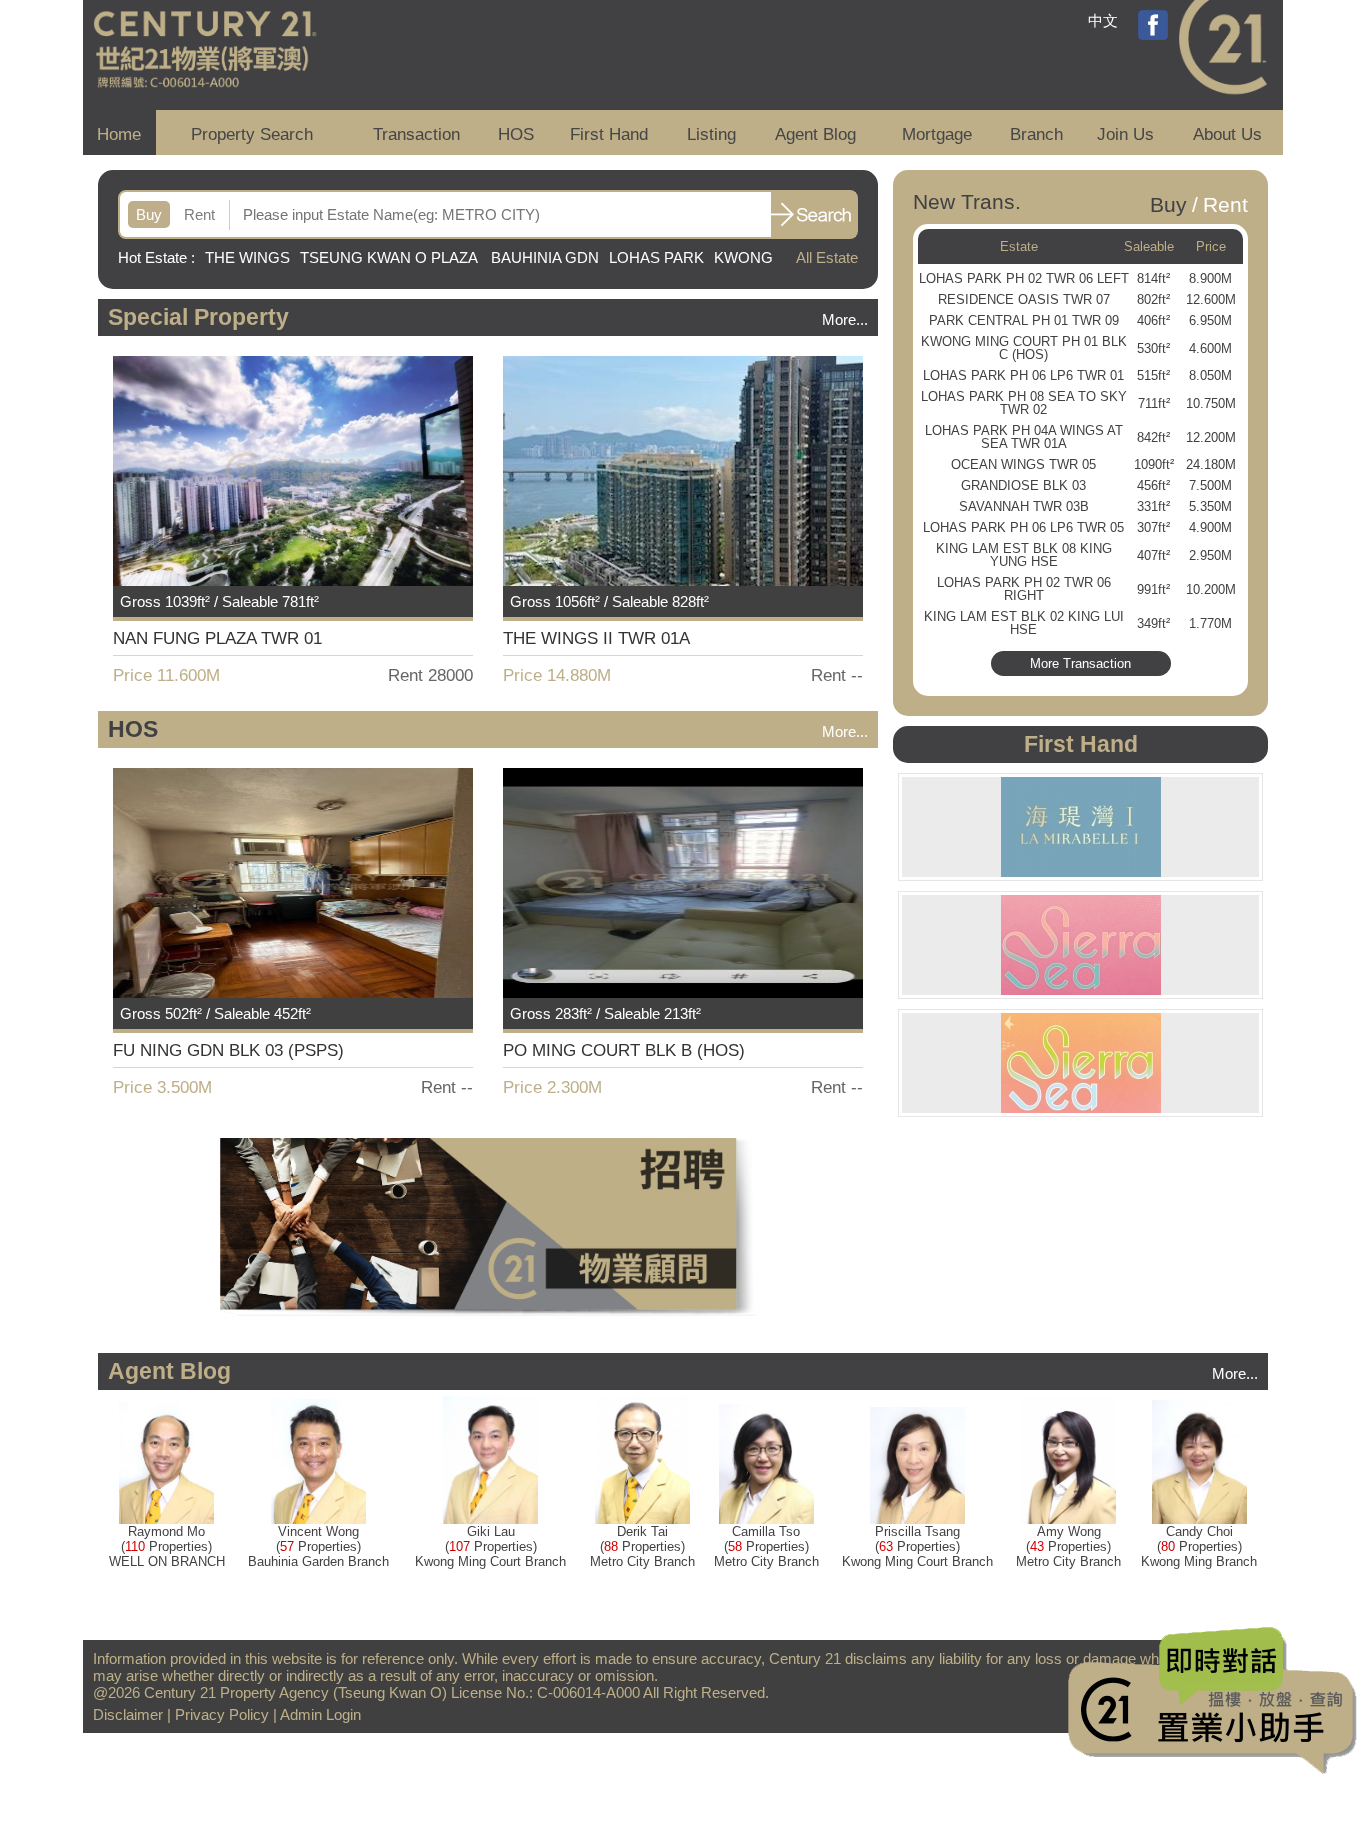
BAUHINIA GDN (545, 257)
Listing (711, 134)
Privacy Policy (222, 1714)
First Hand (609, 134)
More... (845, 319)
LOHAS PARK (656, 257)
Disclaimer (128, 1714)
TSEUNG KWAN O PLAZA (390, 257)
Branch (1036, 134)
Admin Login (320, 1714)
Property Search (252, 134)
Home (119, 134)
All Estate (827, 257)
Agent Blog (815, 134)
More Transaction (1080, 663)
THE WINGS (247, 257)
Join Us (1125, 134)
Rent (199, 214)
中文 (1103, 20)
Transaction (416, 134)
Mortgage (937, 134)
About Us (1227, 134)
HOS (516, 134)
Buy (149, 214)
